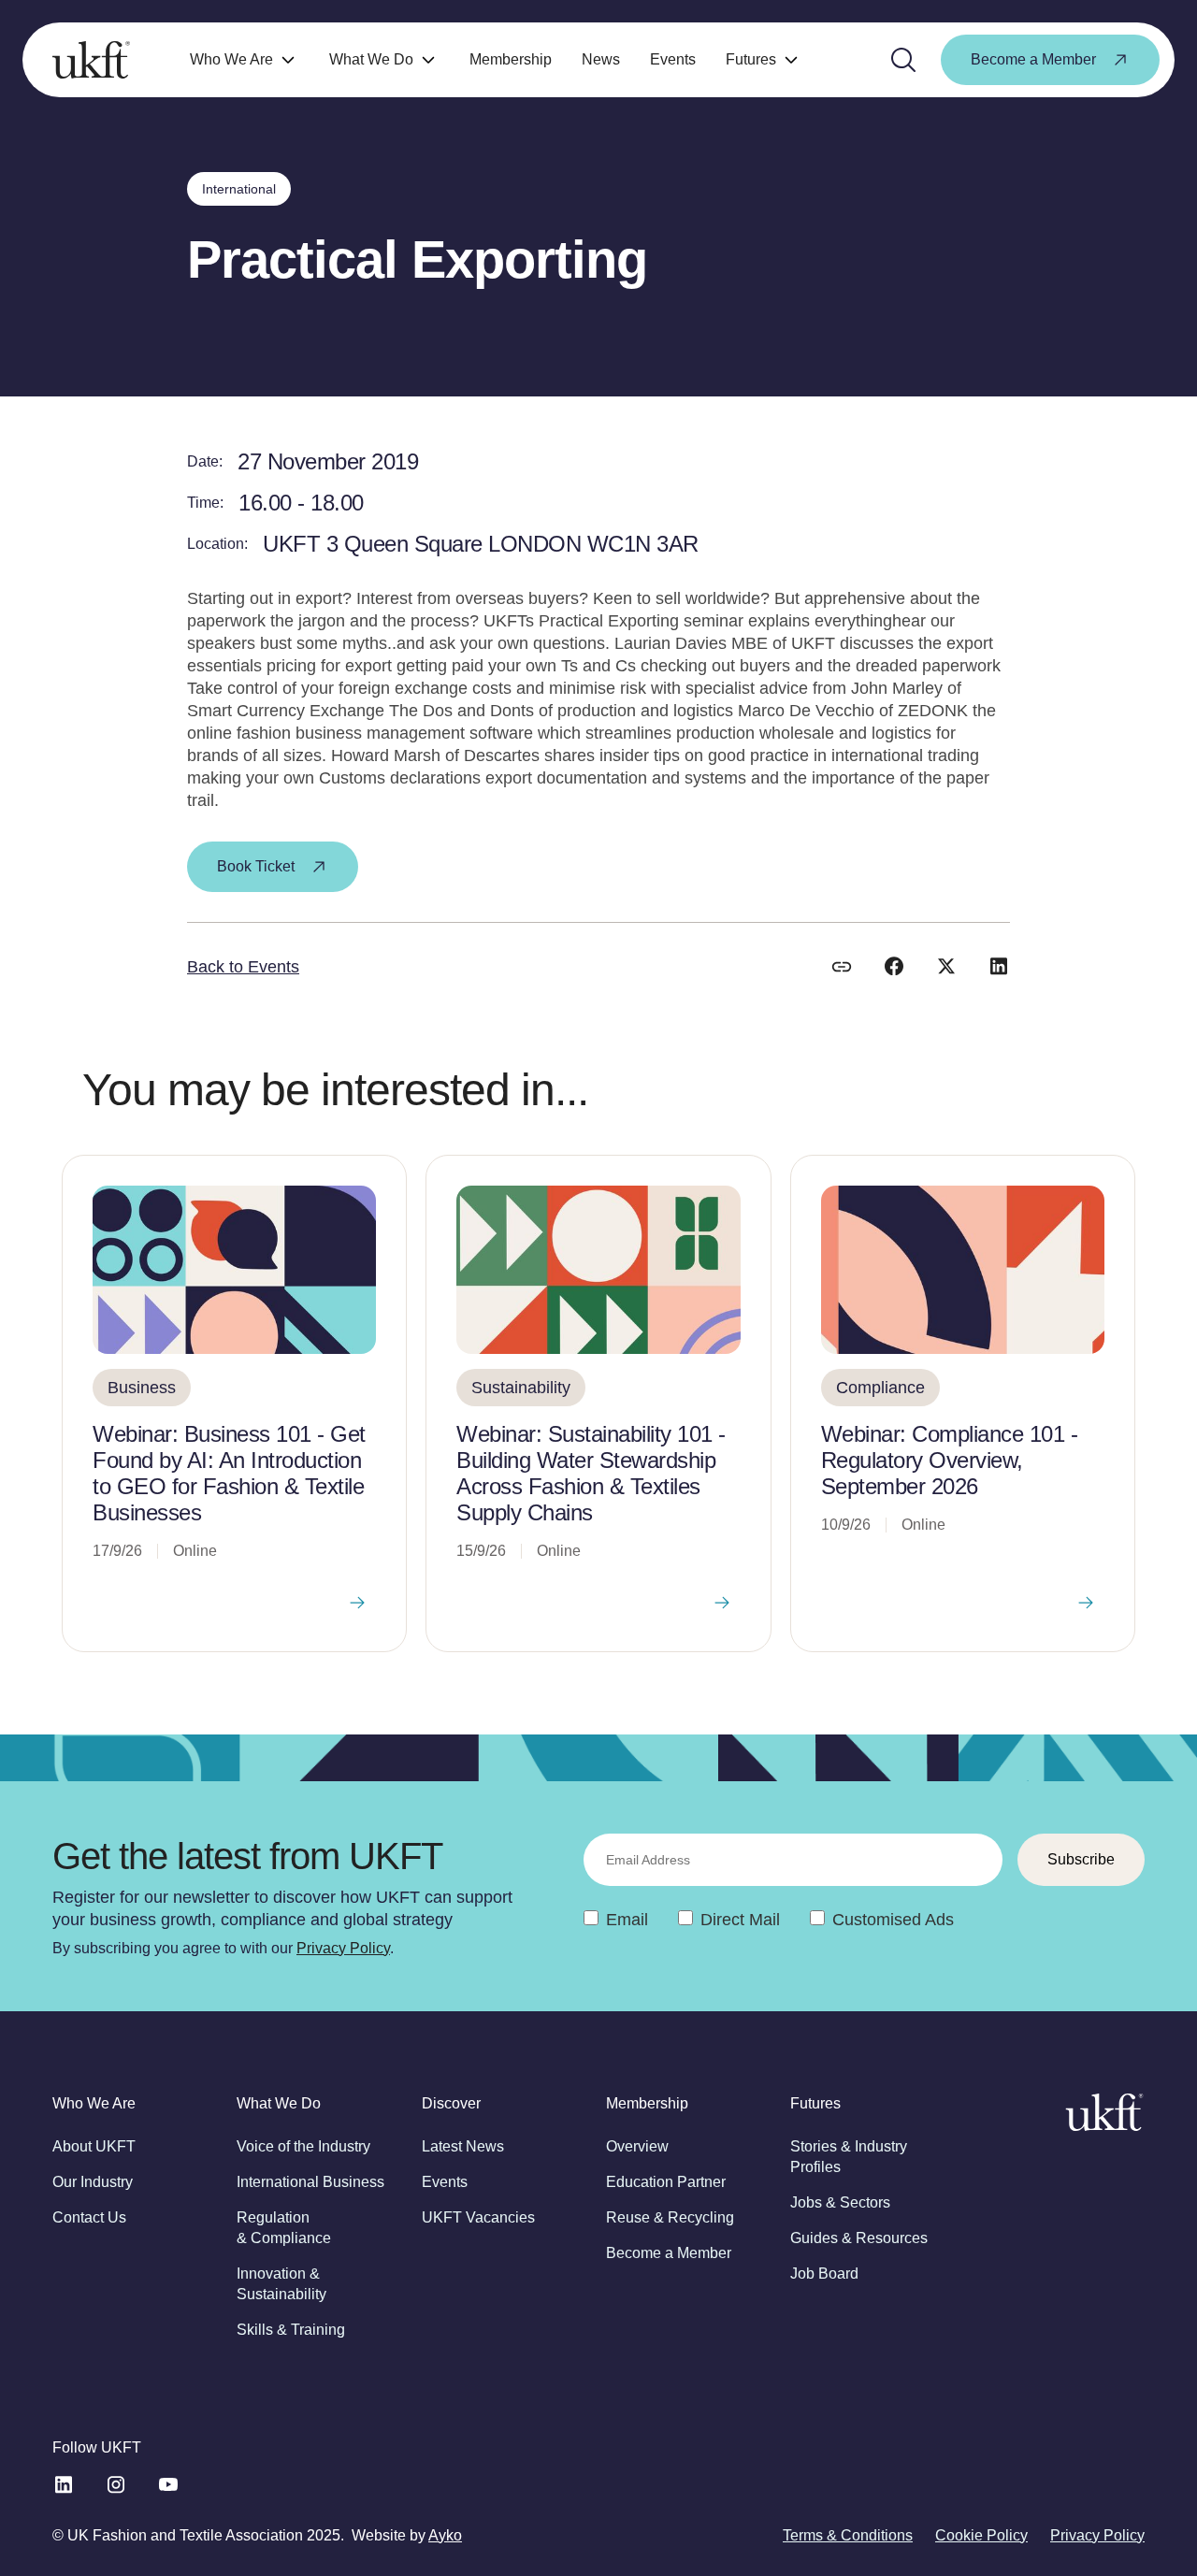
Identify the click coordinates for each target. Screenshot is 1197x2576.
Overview (637, 2146)
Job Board (824, 2274)
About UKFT (94, 2146)
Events (673, 59)
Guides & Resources (859, 2238)
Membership (511, 59)
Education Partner (666, 2182)
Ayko (445, 2535)
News (601, 59)
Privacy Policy (343, 1948)
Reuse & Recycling (670, 2217)
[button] (245, 60)
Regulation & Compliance (284, 2228)
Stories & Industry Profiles (849, 2157)
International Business (310, 2182)
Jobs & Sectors (840, 2202)
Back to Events (243, 967)
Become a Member (669, 2253)
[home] (91, 60)
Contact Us (89, 2217)
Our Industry (93, 2182)
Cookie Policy (981, 2535)
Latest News (463, 2146)
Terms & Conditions (848, 2535)
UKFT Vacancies (478, 2217)
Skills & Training (291, 2330)
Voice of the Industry (303, 2146)
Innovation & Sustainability (281, 2284)
